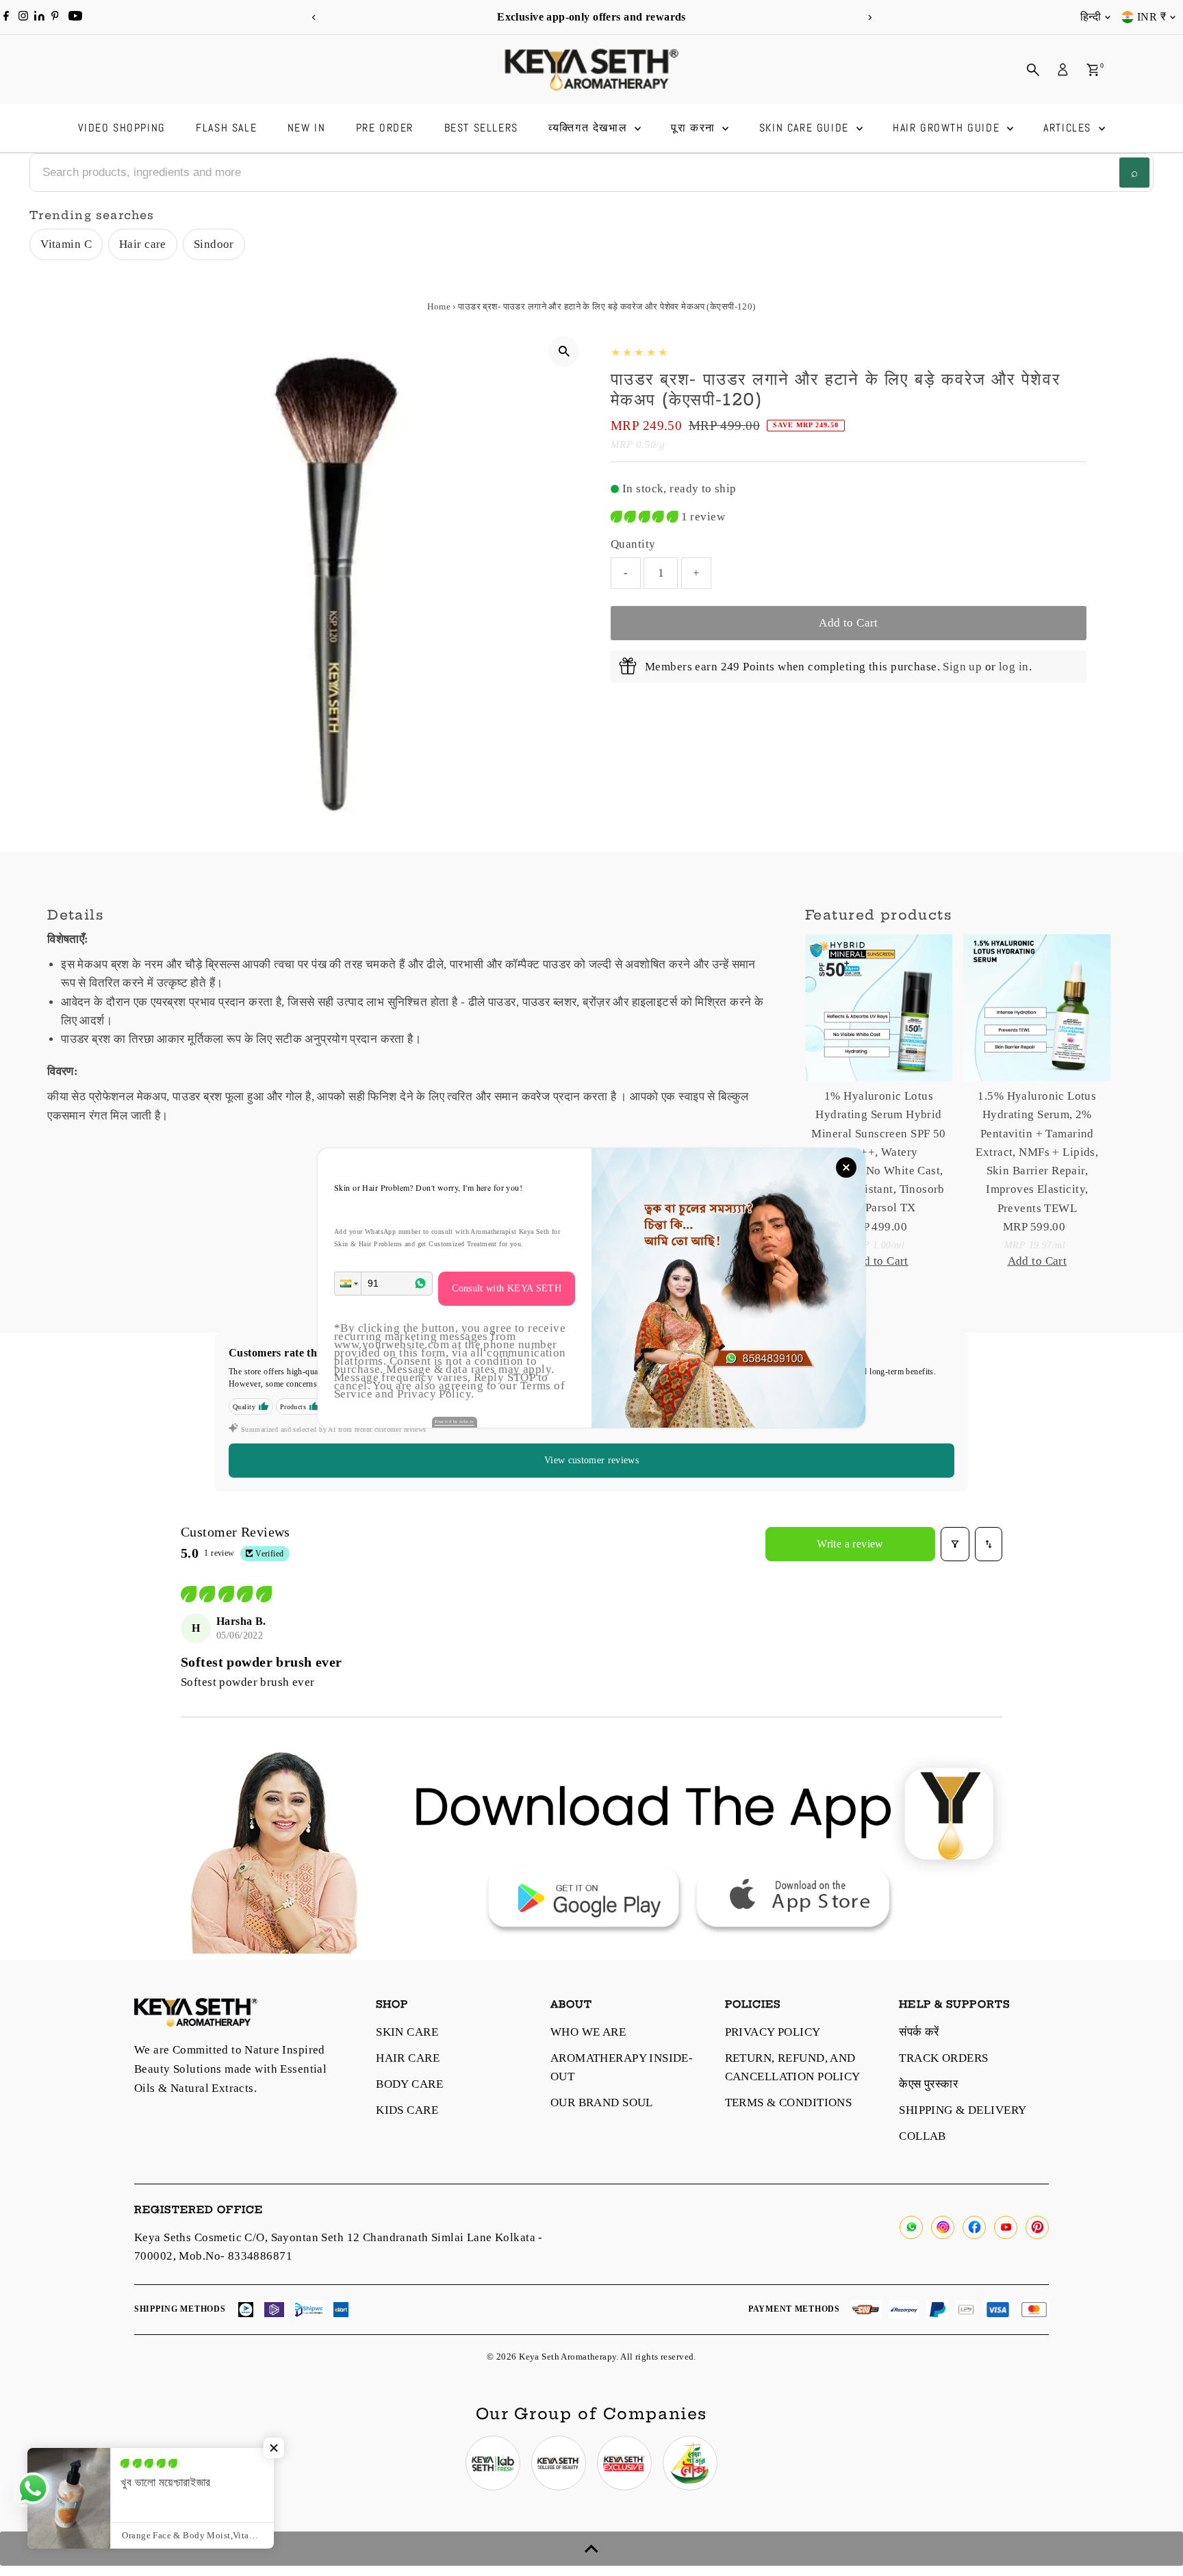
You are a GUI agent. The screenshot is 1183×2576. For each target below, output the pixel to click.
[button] (348, 1284)
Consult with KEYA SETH (507, 1288)
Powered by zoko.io (455, 1422)
